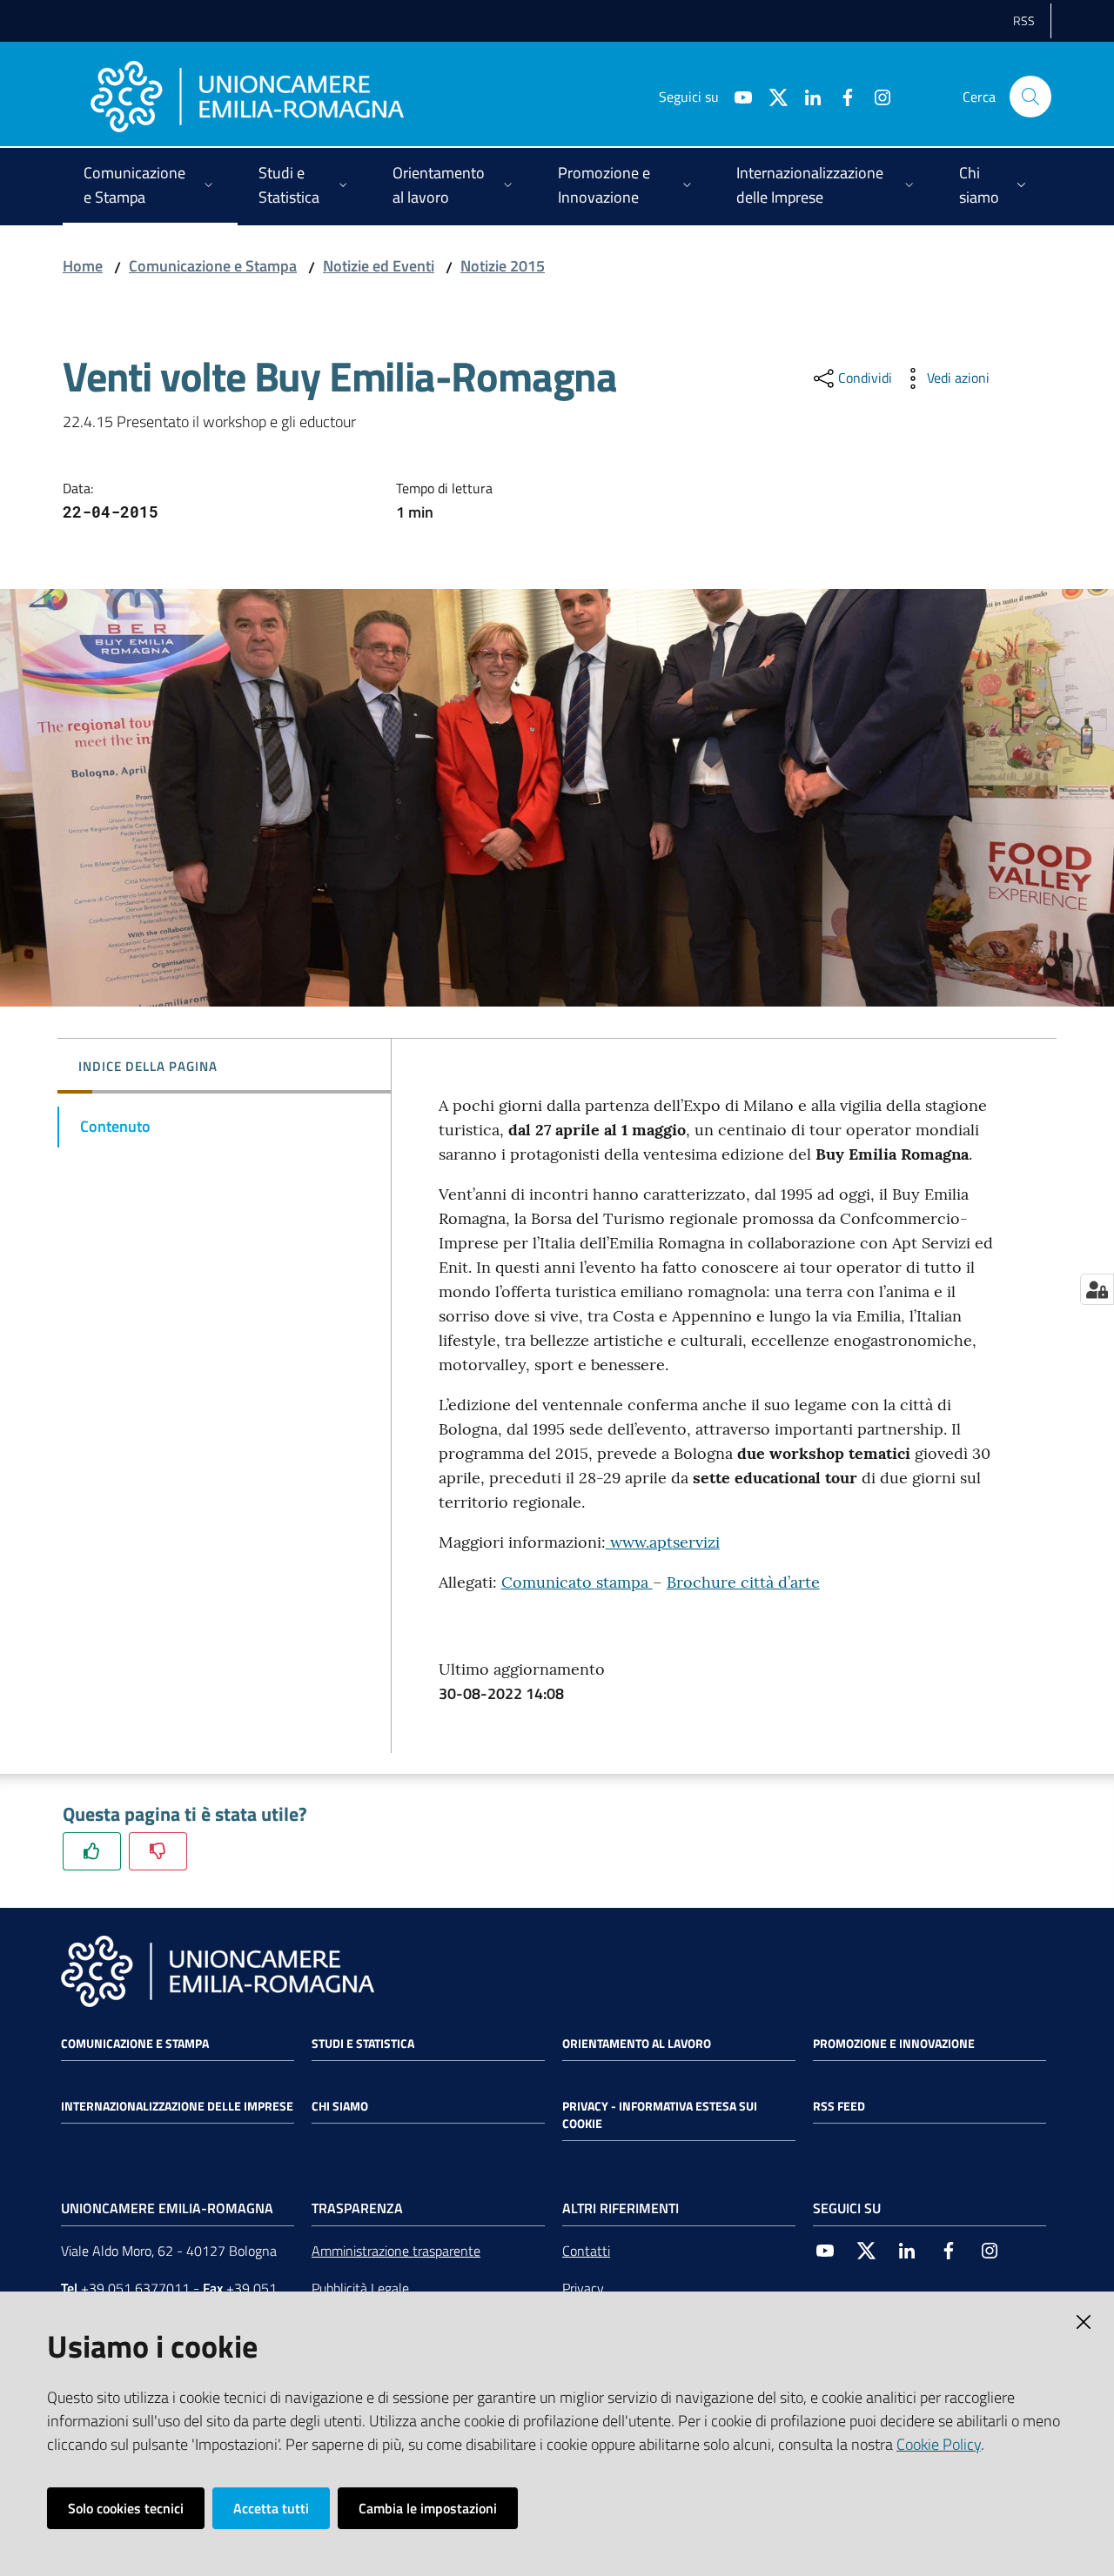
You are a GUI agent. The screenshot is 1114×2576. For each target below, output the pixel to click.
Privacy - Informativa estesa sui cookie (660, 2115)
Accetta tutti (271, 2508)
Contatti (586, 2251)
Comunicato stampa (577, 1582)
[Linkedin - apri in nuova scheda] (806, 96)
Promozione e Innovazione (894, 2044)
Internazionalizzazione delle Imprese (177, 2106)
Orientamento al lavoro (637, 2044)
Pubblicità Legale (360, 2288)
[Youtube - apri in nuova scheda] (736, 96)
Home (83, 266)
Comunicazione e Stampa (213, 266)
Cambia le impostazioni (428, 2508)
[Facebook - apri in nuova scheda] (841, 96)
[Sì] (92, 1851)
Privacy (583, 2288)
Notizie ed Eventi (379, 266)
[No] (158, 1851)
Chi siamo (340, 2106)
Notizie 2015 (503, 266)
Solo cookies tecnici (126, 2508)
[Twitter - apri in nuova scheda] (771, 96)
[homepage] (247, 97)
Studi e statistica (363, 2044)
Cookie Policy (939, 2444)
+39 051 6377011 (135, 2288)
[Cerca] (1030, 97)
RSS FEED (839, 2106)
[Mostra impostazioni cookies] (1097, 1289)
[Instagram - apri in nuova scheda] (876, 96)
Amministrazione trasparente (396, 2251)
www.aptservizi (663, 1542)
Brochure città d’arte (743, 1582)
